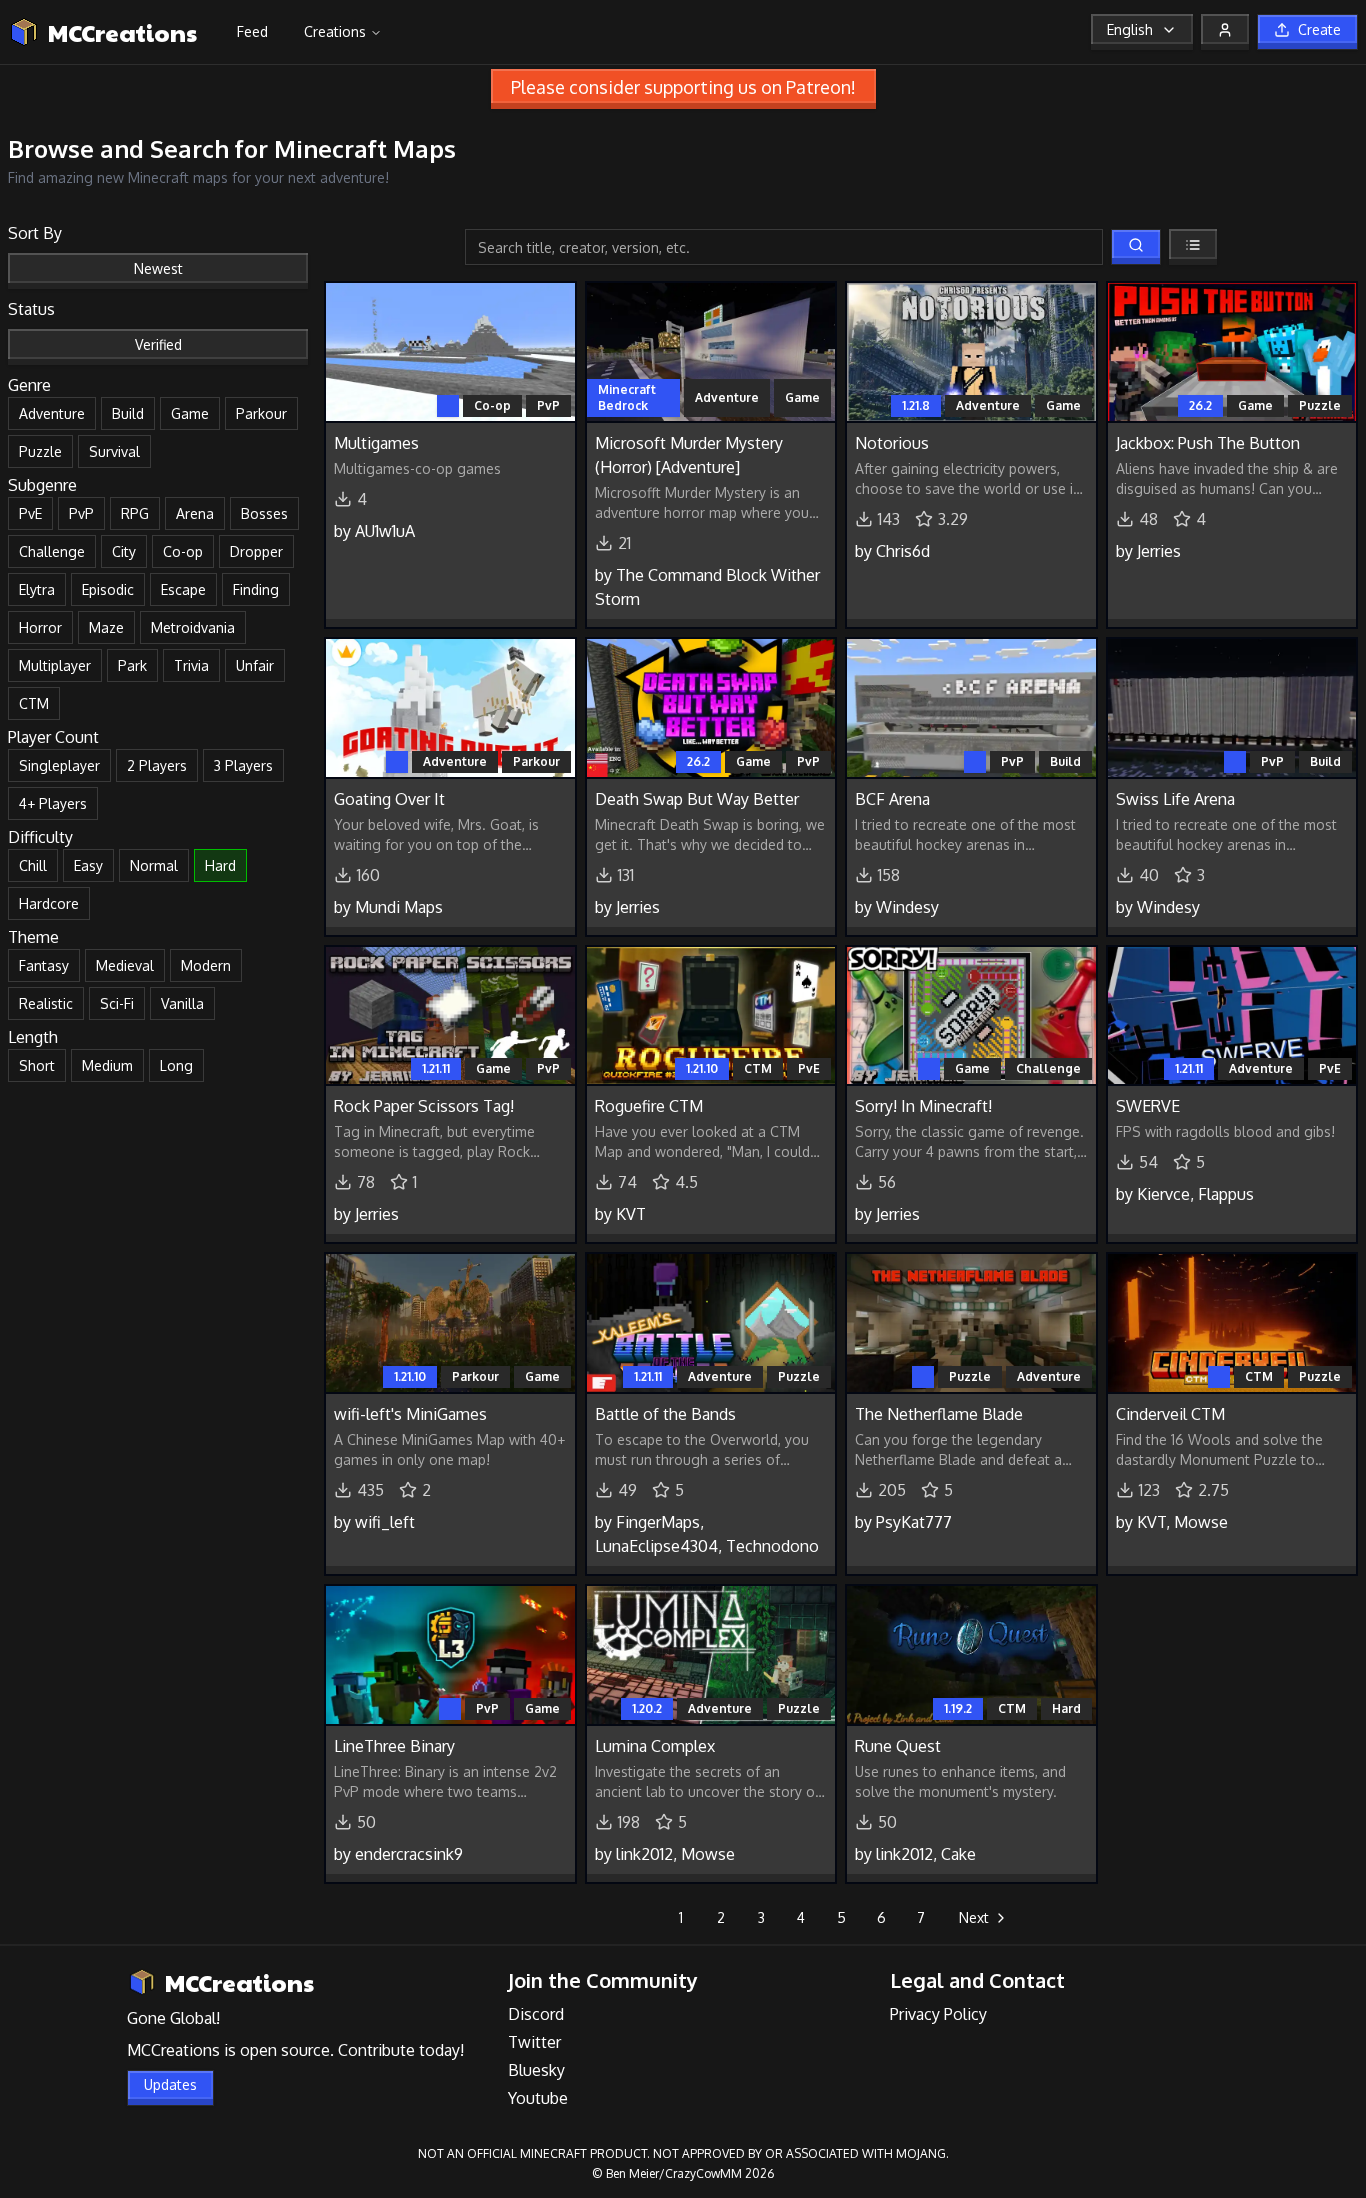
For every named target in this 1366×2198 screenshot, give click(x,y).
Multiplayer (55, 665)
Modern (206, 965)
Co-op (183, 551)
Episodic (108, 589)
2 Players (157, 765)
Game (190, 413)
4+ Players (53, 803)
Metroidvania (193, 627)
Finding (256, 589)
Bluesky (536, 2070)
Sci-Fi (117, 1003)
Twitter (534, 2042)
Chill (33, 865)
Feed (252, 31)
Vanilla (182, 1003)
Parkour (261, 413)
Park (132, 665)
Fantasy (44, 965)
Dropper (256, 551)
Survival (114, 451)
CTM (34, 703)
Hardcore (49, 903)
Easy (88, 865)
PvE (30, 513)
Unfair (255, 665)
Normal (154, 865)
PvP (81, 513)
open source (285, 2050)
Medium (107, 1065)
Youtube (538, 2098)
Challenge (52, 551)
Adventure (52, 413)
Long (176, 1065)
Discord (536, 2014)
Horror (40, 627)
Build (128, 413)
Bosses (264, 513)
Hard (220, 865)
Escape (183, 589)
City (124, 551)
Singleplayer (59, 765)
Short (37, 1065)
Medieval (125, 965)
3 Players (243, 765)
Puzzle (40, 451)
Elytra (37, 589)
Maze (106, 627)
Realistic (46, 1003)
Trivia (191, 665)
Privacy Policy (938, 2014)
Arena (195, 513)
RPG (135, 513)
